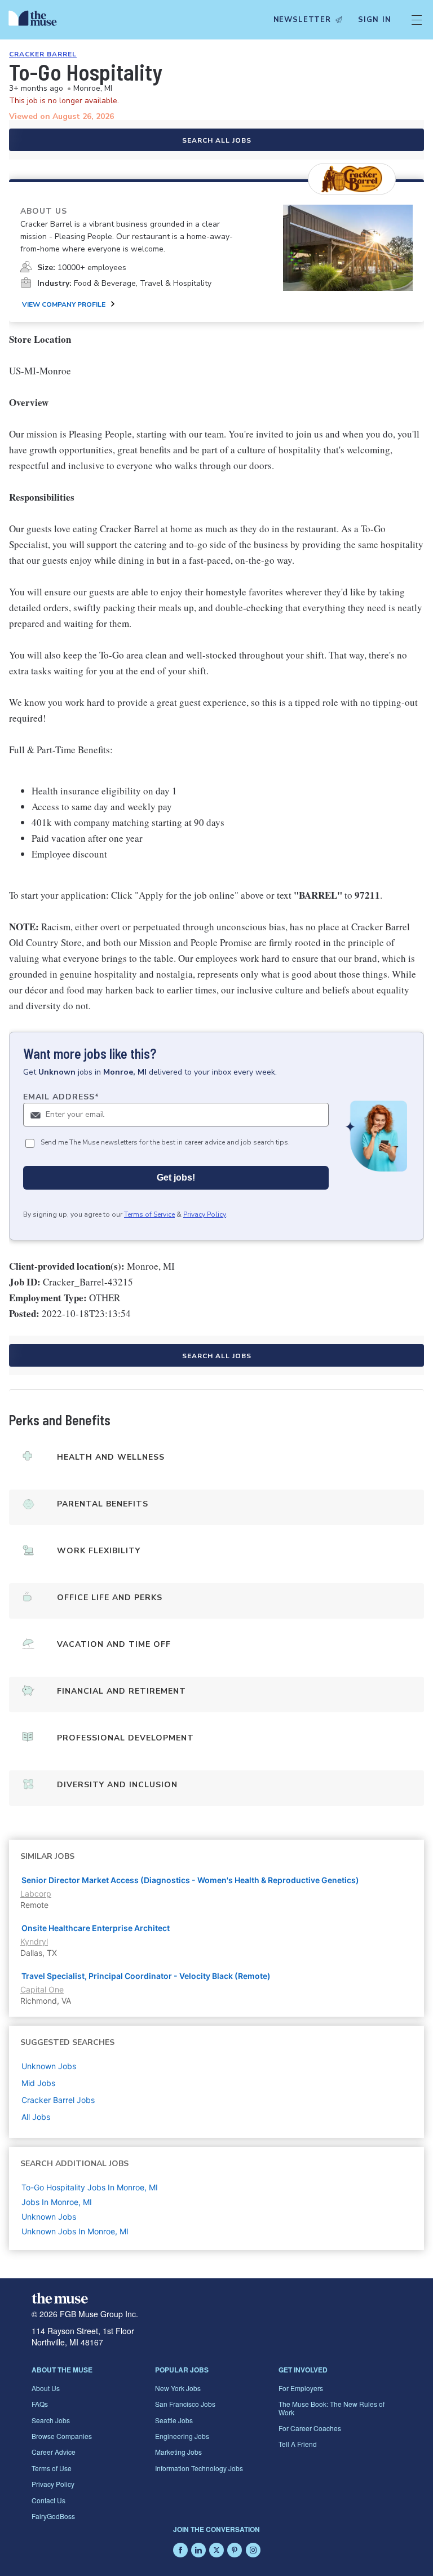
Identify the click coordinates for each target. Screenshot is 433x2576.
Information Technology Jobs (199, 2468)
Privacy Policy (205, 1214)
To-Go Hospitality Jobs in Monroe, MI (90, 2187)
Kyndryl (34, 1941)
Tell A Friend (298, 2444)
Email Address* (61, 1097)
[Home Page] (36, 20)
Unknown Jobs (49, 2217)
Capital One (42, 1989)
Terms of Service (149, 1214)
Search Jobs (51, 2420)
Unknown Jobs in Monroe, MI (75, 2231)
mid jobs (38, 2083)
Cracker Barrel (43, 54)
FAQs (40, 2404)
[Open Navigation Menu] (417, 20)
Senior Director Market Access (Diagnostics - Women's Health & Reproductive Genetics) (190, 1880)
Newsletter (302, 20)
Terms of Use (52, 2468)
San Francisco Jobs (185, 2404)
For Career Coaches (310, 2428)
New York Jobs (178, 2388)
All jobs (36, 2117)
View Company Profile (64, 304)
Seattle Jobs (174, 2420)
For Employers (301, 2388)
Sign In (375, 20)
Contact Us (48, 2500)
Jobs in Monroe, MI (57, 2202)
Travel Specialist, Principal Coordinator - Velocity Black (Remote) (146, 1976)
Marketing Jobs (178, 2452)
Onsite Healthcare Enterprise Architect (96, 1928)
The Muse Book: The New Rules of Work (332, 2408)
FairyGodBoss (53, 2516)
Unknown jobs (49, 2066)
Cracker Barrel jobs (58, 2100)
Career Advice (54, 2452)
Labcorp (36, 1894)
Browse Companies (62, 2436)
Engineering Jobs (182, 2436)
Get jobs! (176, 1177)
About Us (46, 2388)
